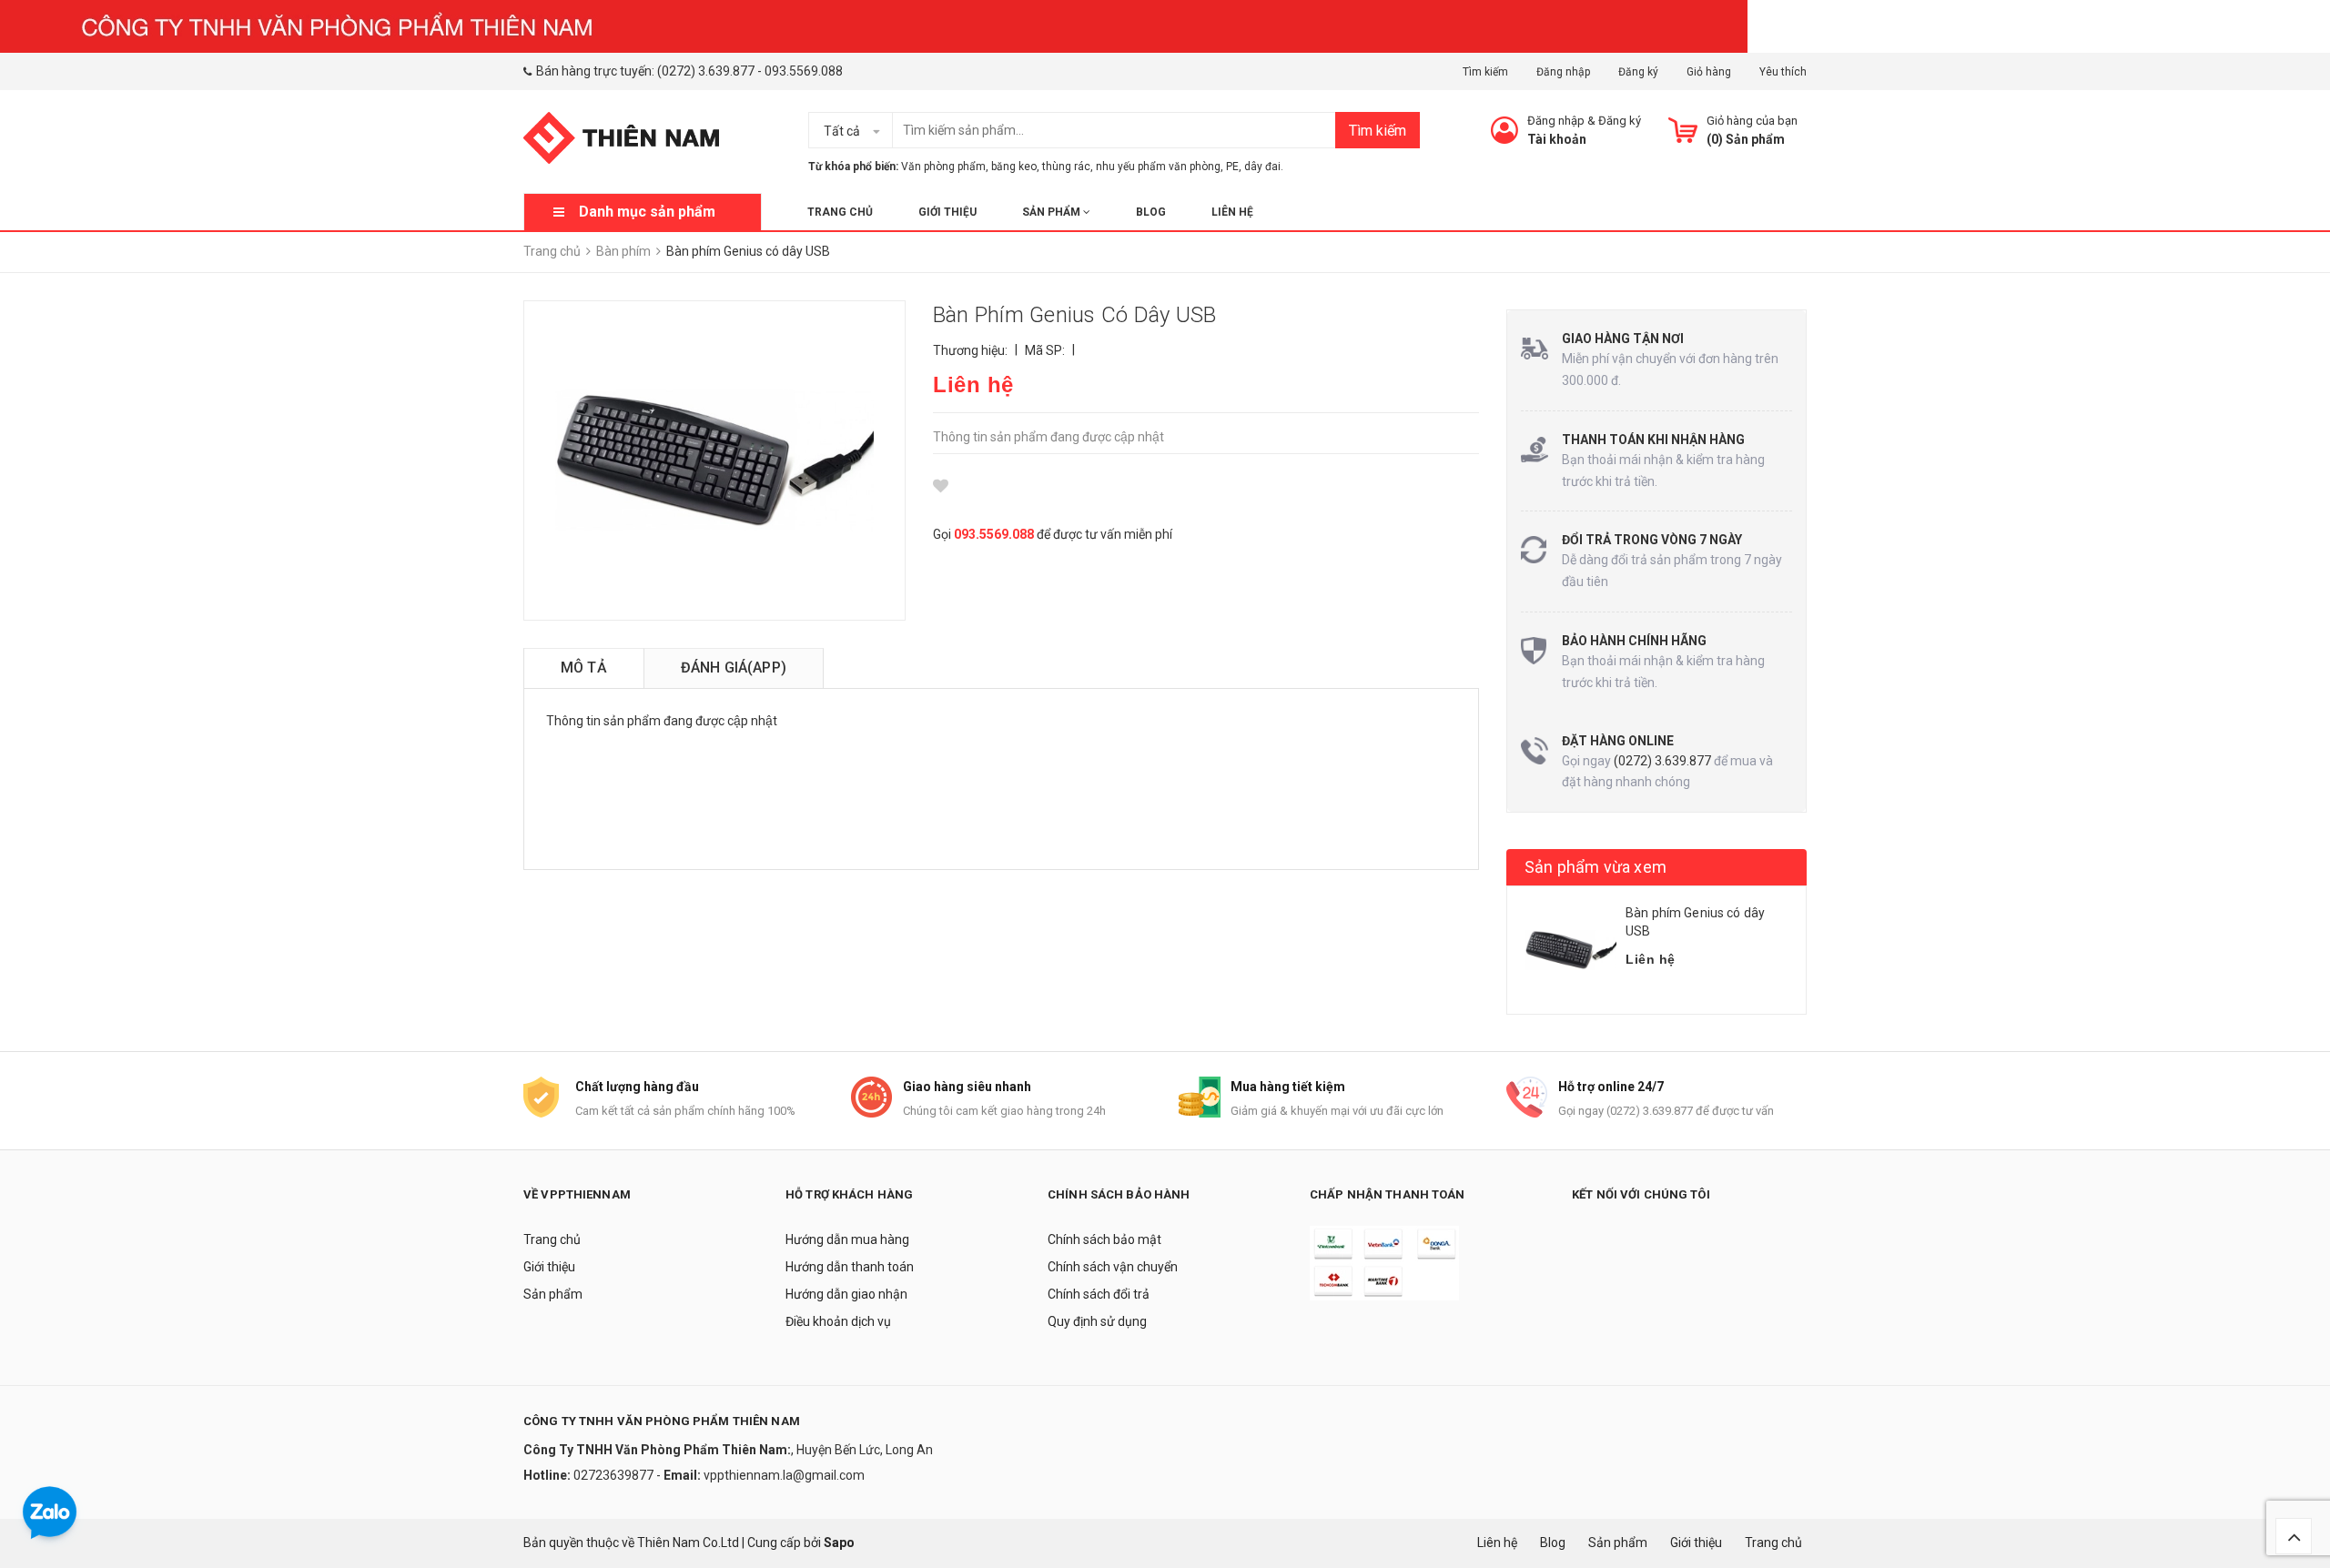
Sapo (839, 1543)
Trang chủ (840, 212)
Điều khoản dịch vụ (838, 1321)
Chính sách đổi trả (1099, 1294)
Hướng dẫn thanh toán (850, 1267)
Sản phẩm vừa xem (1596, 867)
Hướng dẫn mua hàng (847, 1239)
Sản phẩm (1053, 212)
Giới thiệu (947, 212)
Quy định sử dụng (1097, 1321)
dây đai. (1264, 167)
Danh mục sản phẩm (647, 212)
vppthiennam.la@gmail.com (784, 1475)
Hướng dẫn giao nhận (846, 1294)
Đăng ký (1638, 72)
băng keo (1014, 167)
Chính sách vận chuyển (1113, 1267)
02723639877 (615, 1475)
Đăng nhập (1563, 72)
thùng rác (1066, 167)
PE (1232, 167)
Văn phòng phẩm (943, 167)
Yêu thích (1783, 72)
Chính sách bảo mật (1104, 1239)
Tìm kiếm (1485, 72)
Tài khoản (1557, 139)
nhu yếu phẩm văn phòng (1158, 167)
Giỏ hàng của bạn (1752, 121)
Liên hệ (1232, 212)
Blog (1151, 212)
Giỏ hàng (1709, 72)
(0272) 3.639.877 (706, 71)
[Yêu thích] (941, 486)
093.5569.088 (804, 71)
